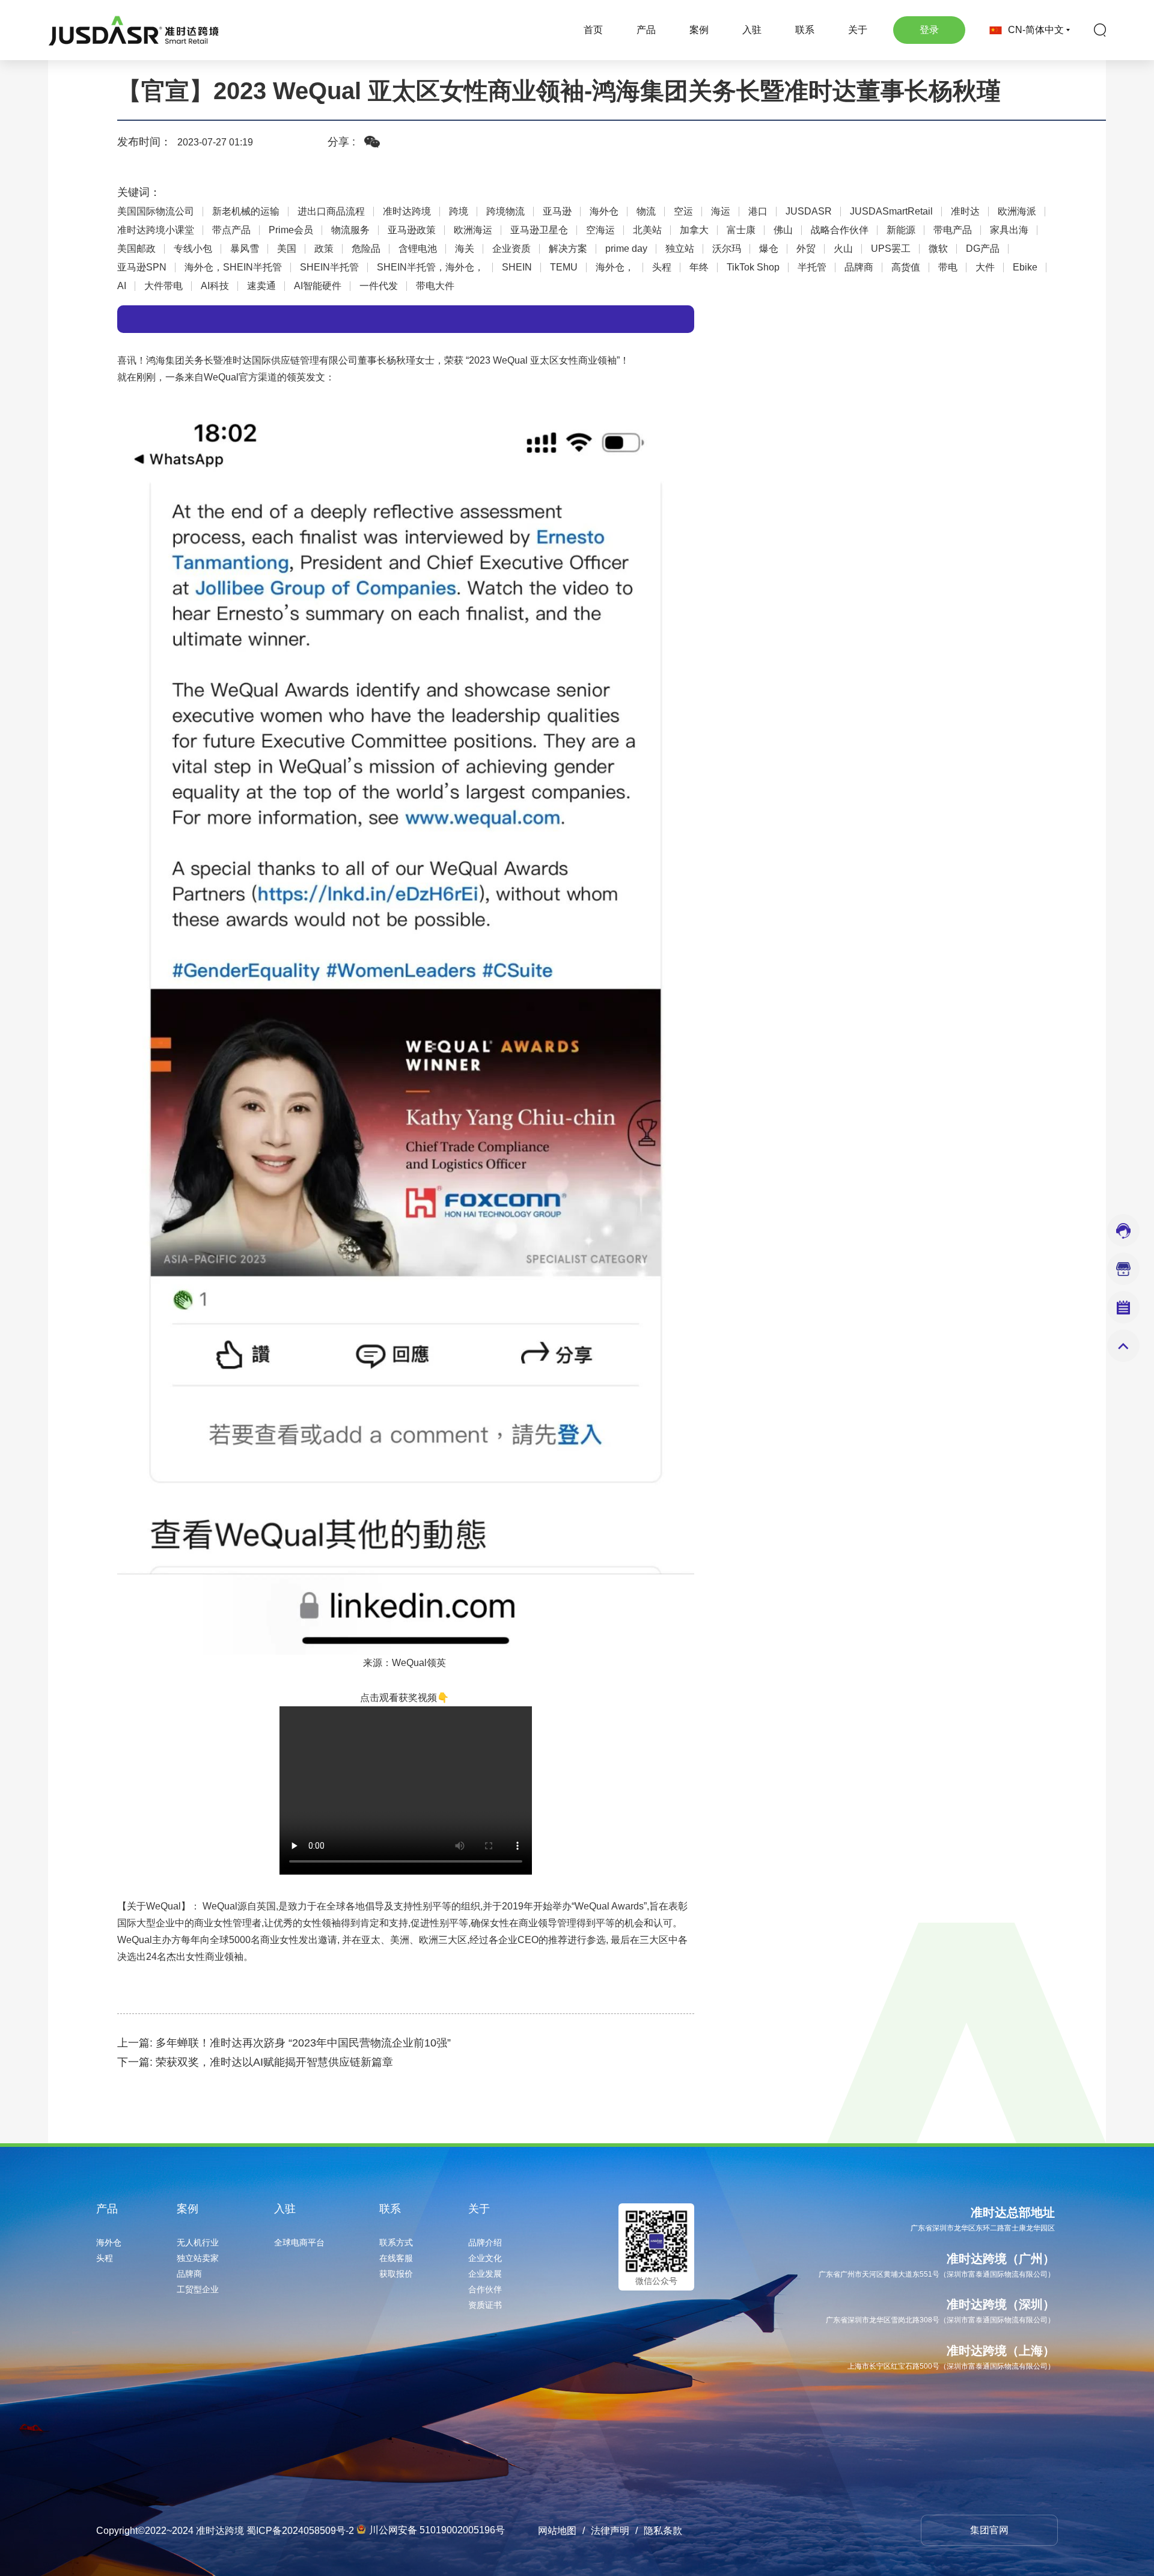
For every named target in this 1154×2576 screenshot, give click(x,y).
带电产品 (953, 230)
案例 (699, 30)
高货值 (906, 267)
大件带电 (163, 286)
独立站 (680, 249)
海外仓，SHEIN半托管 (233, 267)
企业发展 (485, 2274)
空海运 (600, 230)
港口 (758, 212)
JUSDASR (809, 212)
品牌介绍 (485, 2242)
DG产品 (983, 249)
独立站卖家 (198, 2258)
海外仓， (615, 267)
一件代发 (379, 286)
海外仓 (604, 212)
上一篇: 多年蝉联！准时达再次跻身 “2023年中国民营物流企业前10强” (284, 2043)
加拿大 (694, 230)
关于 (858, 30)
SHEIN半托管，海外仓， (430, 267)
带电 (948, 267)
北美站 (647, 230)
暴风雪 (245, 249)
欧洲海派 (1017, 212)
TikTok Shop (753, 267)
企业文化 (485, 2258)
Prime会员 (291, 230)
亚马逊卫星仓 (539, 230)
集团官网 (989, 2530)
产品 (646, 30)
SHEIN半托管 (329, 267)
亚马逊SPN (142, 267)
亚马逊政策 (412, 230)
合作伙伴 (485, 2289)
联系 (805, 30)
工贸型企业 (198, 2289)
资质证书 (485, 2305)
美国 (287, 249)
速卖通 (261, 286)
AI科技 (215, 286)
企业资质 (511, 249)
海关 (465, 249)
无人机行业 (198, 2242)
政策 (324, 249)
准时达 (965, 212)
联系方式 (396, 2242)
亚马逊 (557, 212)
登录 (929, 30)
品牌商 (859, 267)
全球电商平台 (299, 2242)
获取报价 (396, 2274)
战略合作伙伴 (840, 230)
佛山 (783, 230)
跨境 (459, 212)
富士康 (741, 230)
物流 (646, 212)
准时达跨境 (407, 212)
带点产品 (231, 230)
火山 (843, 249)
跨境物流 (505, 212)
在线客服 (396, 2258)
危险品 (366, 249)
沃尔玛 (727, 249)
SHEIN (517, 267)
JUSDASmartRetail (891, 212)
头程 (662, 267)
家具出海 (1009, 230)
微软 (938, 249)
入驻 (752, 30)
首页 (593, 30)
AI (122, 286)
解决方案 (568, 249)
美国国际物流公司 (156, 212)
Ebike (1025, 267)
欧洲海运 (473, 230)
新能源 (901, 230)
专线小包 (193, 249)
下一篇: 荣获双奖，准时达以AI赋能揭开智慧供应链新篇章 (255, 2062)
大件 (985, 267)
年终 (699, 267)
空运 (683, 212)
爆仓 (769, 249)
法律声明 (610, 2531)
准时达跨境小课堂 (156, 230)
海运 (721, 212)
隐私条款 (663, 2531)
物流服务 (350, 230)
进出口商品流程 (331, 212)
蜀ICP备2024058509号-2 (300, 2531)
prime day (626, 249)
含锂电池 (418, 249)
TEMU (564, 267)
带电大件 (435, 286)
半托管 (812, 267)
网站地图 (557, 2531)
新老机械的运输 (246, 212)
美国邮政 (136, 249)
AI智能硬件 (318, 286)
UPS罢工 (891, 249)
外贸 (806, 249)
